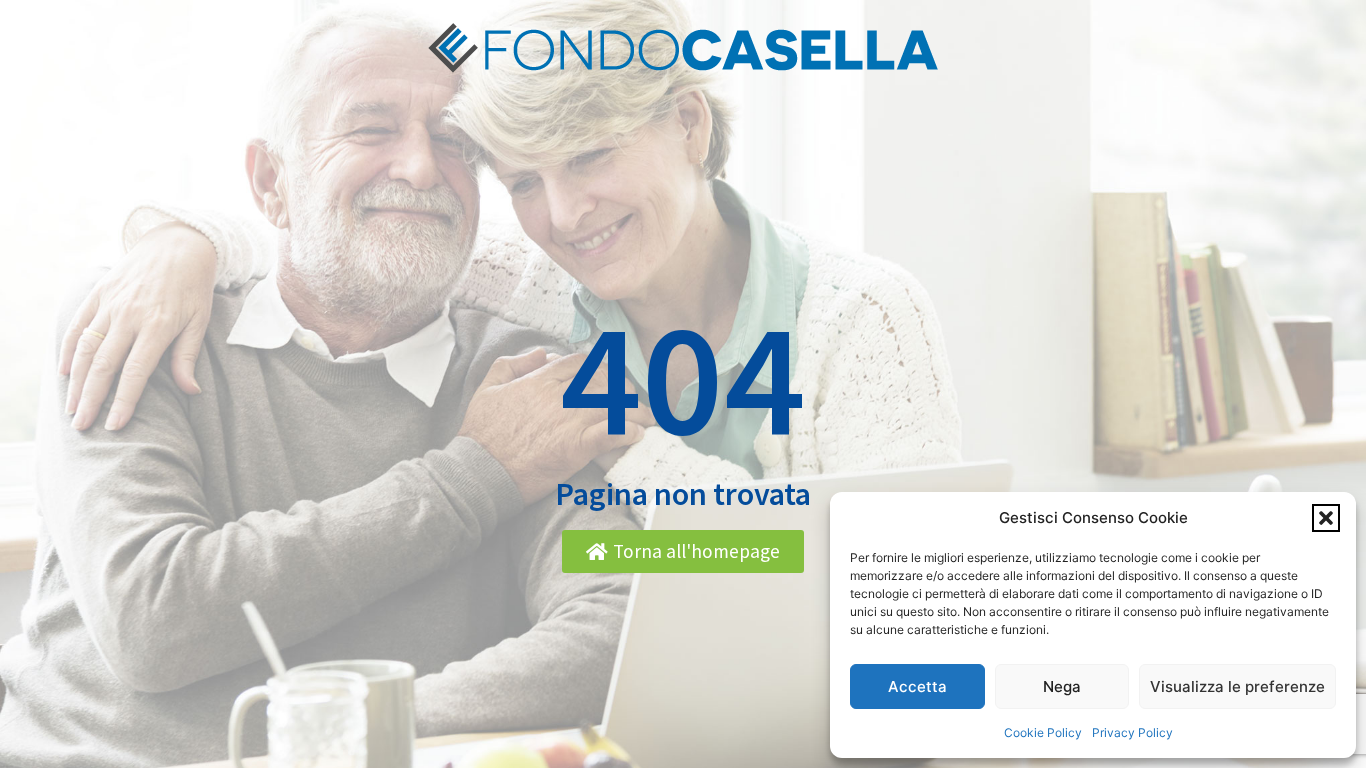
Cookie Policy (1043, 732)
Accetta (917, 686)
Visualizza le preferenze (1237, 686)
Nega (1062, 686)
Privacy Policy (1132, 732)
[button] (1326, 518)
